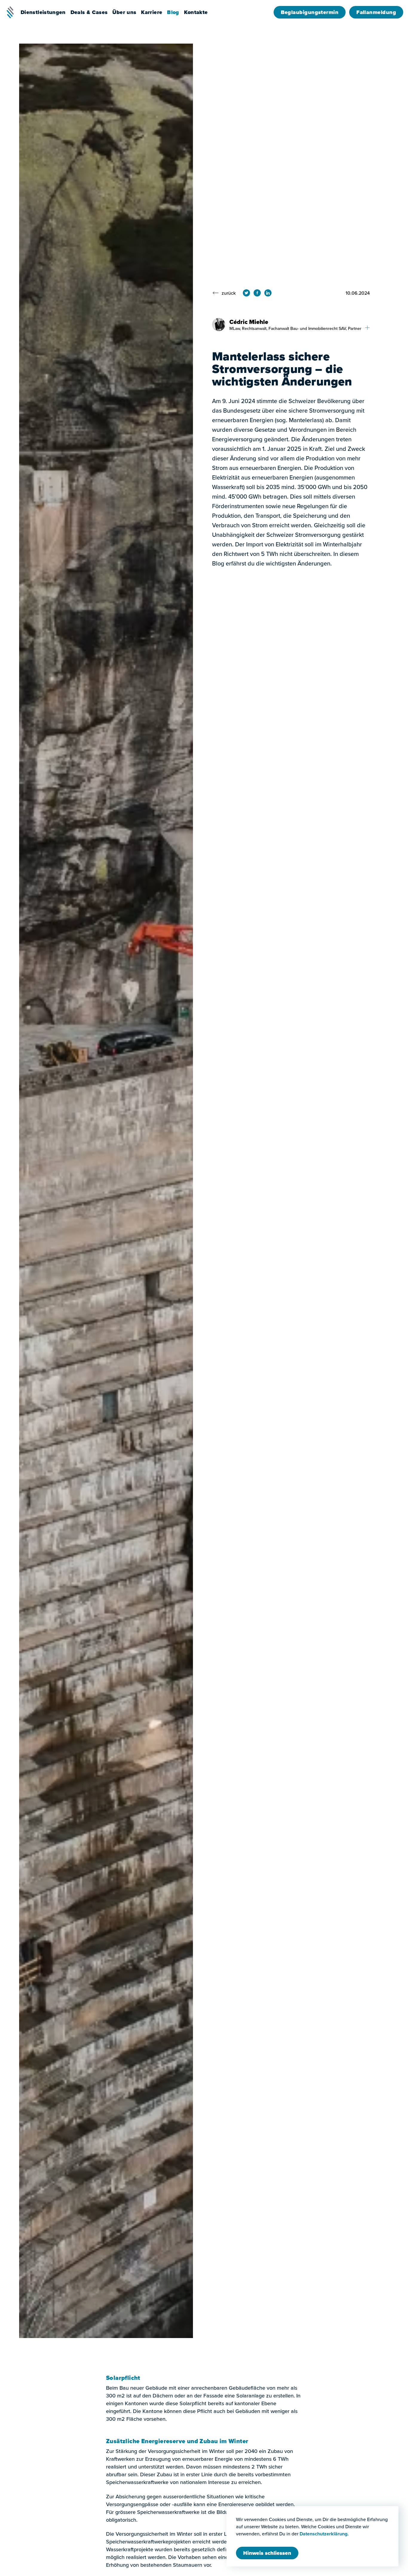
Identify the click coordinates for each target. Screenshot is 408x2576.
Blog (173, 12)
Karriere (152, 12)
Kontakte (196, 12)
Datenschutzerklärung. (324, 2534)
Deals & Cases (89, 12)
